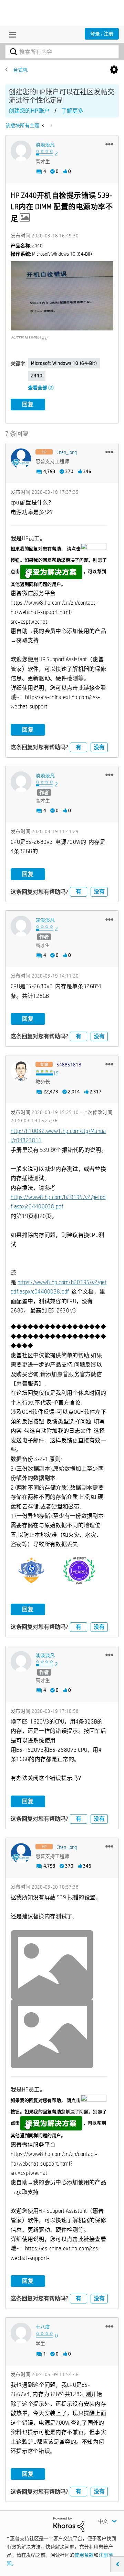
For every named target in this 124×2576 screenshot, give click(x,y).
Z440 (37, 376)
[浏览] (11, 34)
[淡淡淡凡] (21, 151)
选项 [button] (114, 70)
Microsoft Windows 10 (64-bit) (64, 363)
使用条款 (84, 2555)
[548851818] (21, 1071)
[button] (109, 144)
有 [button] (79, 747)
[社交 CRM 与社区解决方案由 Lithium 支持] (69, 2524)
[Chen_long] (21, 459)
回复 (28, 404)
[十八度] (21, 2333)
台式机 (20, 70)
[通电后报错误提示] (44, 125)
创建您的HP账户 (29, 111)
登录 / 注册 (102, 34)
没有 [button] (99, 747)
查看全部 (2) (41, 388)
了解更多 (72, 111)
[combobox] (62, 52)
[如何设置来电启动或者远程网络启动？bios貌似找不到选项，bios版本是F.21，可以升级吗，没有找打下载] (51, 125)
